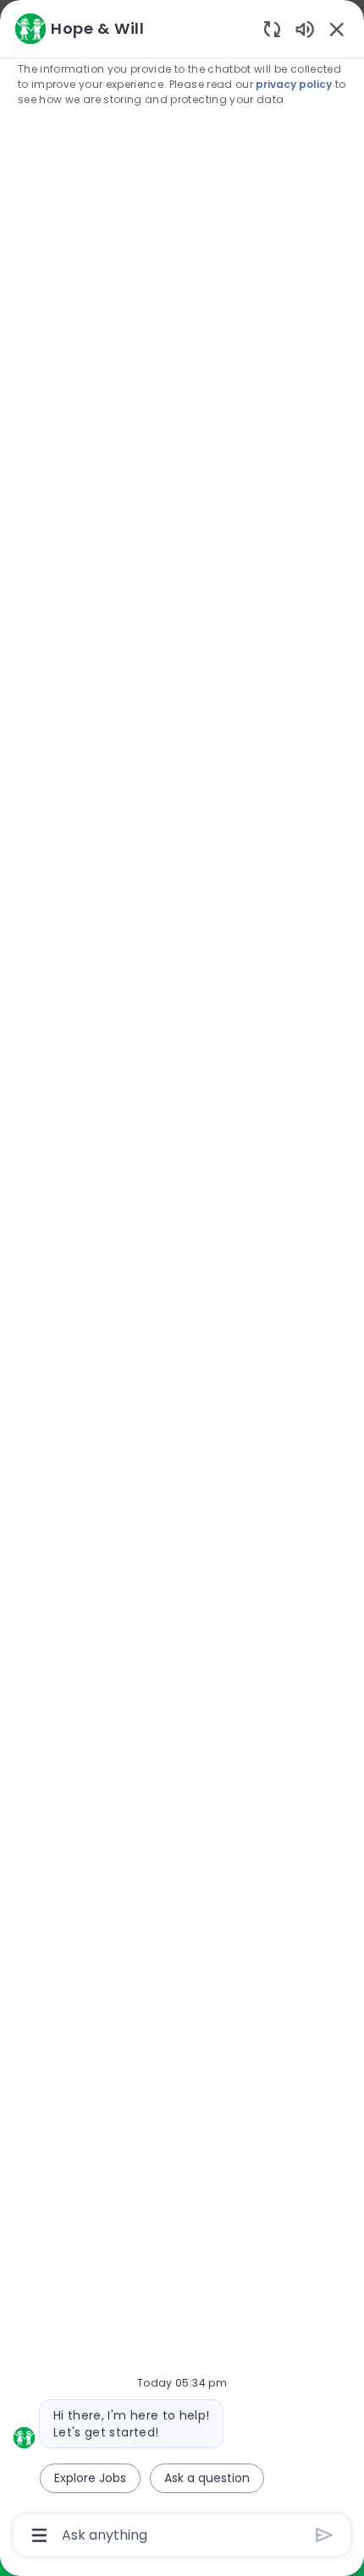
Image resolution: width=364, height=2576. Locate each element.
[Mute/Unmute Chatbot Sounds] (305, 28)
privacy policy (294, 84)
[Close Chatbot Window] (337, 29)
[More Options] (39, 2535)
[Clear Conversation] (272, 28)
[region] (182, 1280)
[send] (325, 2535)
